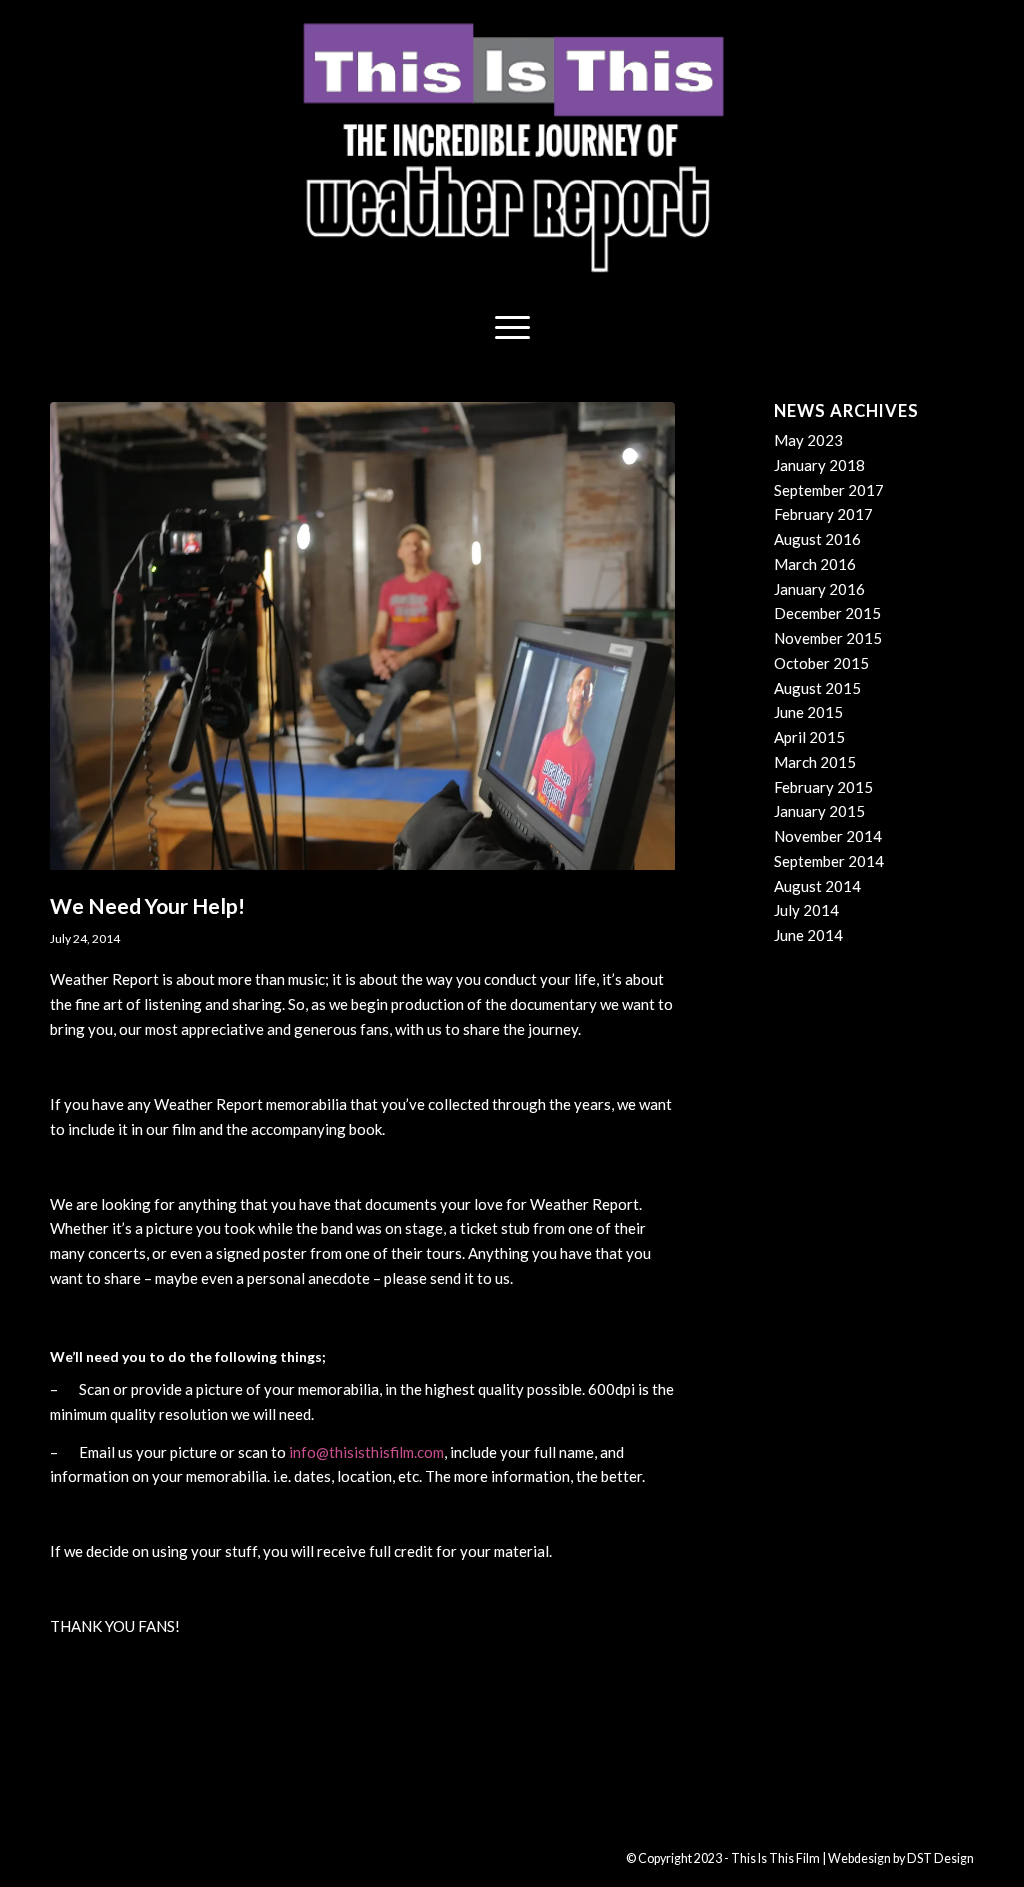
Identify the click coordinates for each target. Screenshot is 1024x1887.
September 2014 (829, 861)
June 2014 (808, 935)
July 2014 (806, 910)
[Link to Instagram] (155, 1857)
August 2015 (817, 688)
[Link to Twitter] (185, 1857)
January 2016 (819, 589)
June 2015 (808, 712)
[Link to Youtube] (125, 1857)
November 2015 (828, 638)
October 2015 (821, 663)
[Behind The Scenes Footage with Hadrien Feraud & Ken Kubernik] (15, 944)
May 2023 (808, 440)
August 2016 (817, 539)
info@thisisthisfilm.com (366, 1452)
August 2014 (817, 886)
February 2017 (823, 514)
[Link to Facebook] (95, 1857)
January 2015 (819, 811)
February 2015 (823, 787)
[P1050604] (362, 642)
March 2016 (815, 564)
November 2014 (828, 836)
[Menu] (512, 325)
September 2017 (829, 490)
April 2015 (809, 737)
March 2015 (815, 762)
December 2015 (827, 613)
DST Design (940, 1858)
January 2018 (819, 465)
